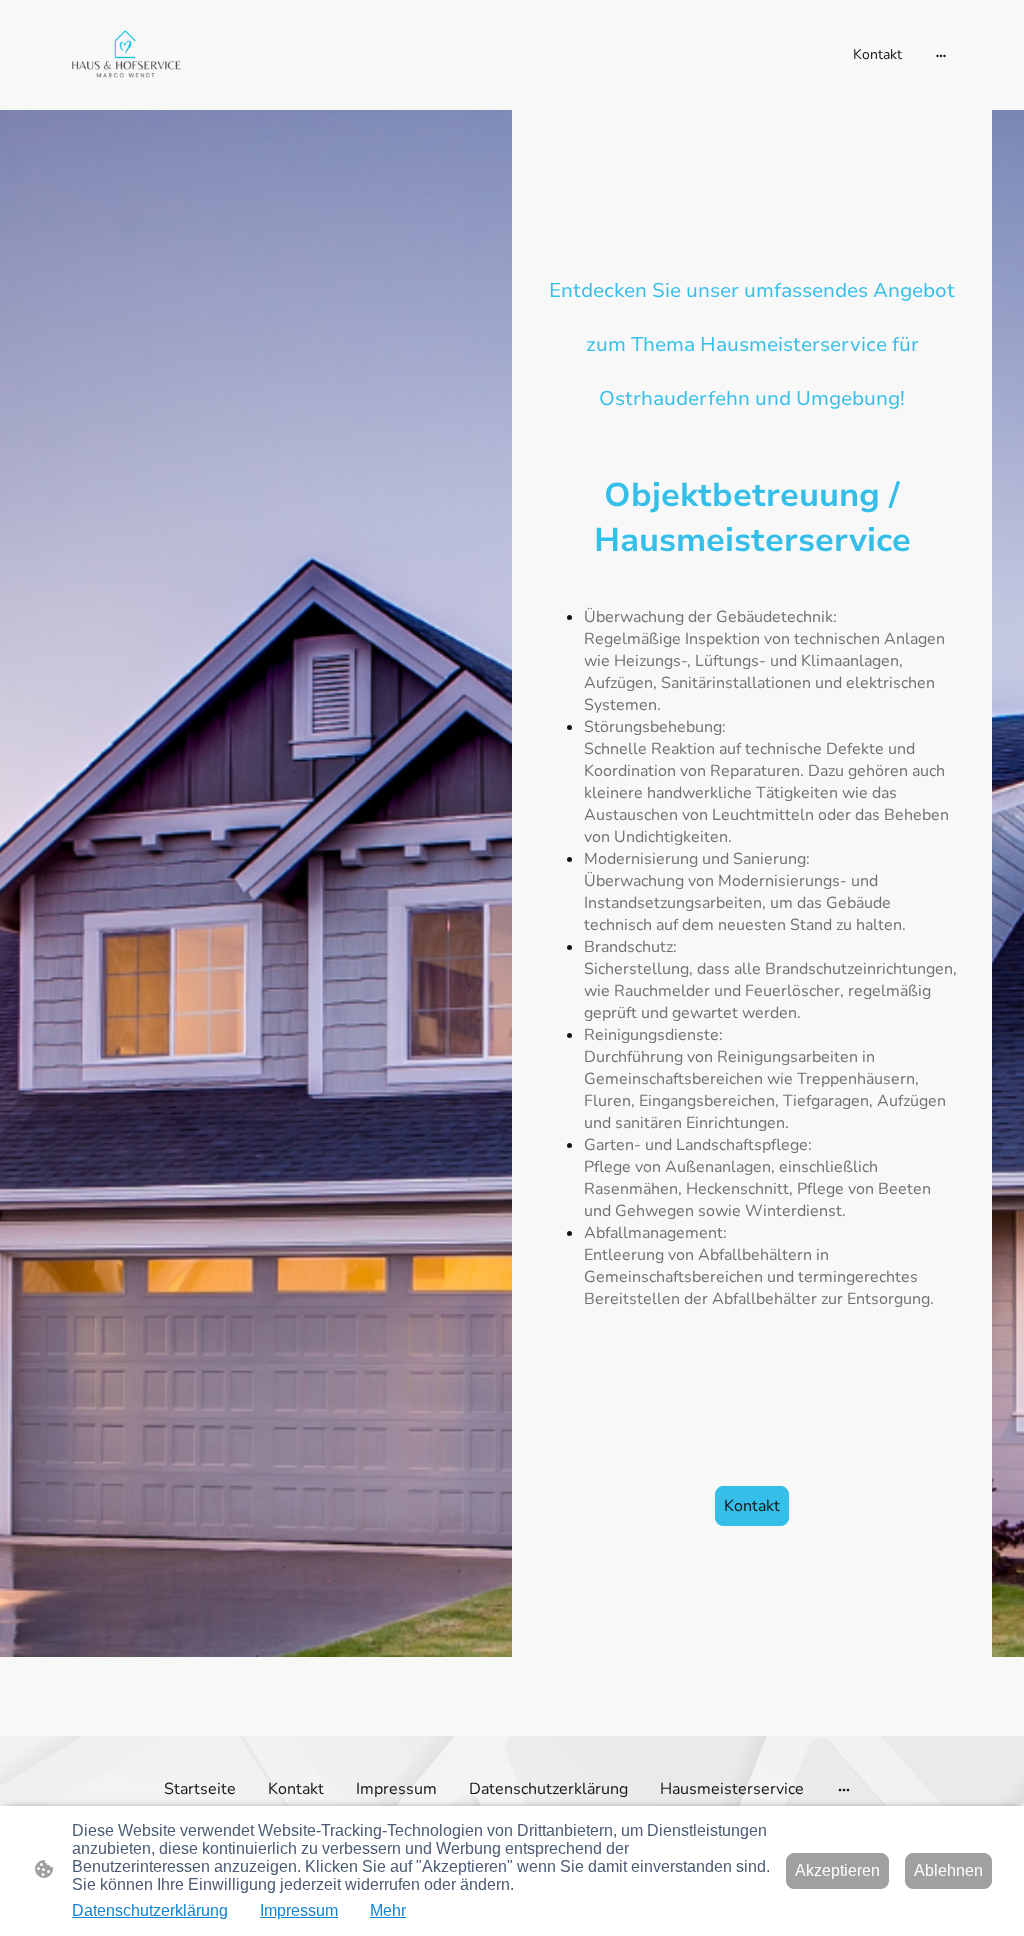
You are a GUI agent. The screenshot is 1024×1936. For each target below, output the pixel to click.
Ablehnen (948, 1870)
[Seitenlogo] (125, 55)
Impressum (299, 1910)
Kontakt (752, 1506)
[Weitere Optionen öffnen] (941, 55)
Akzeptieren (837, 1870)
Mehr (388, 1910)
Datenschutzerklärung (150, 1910)
